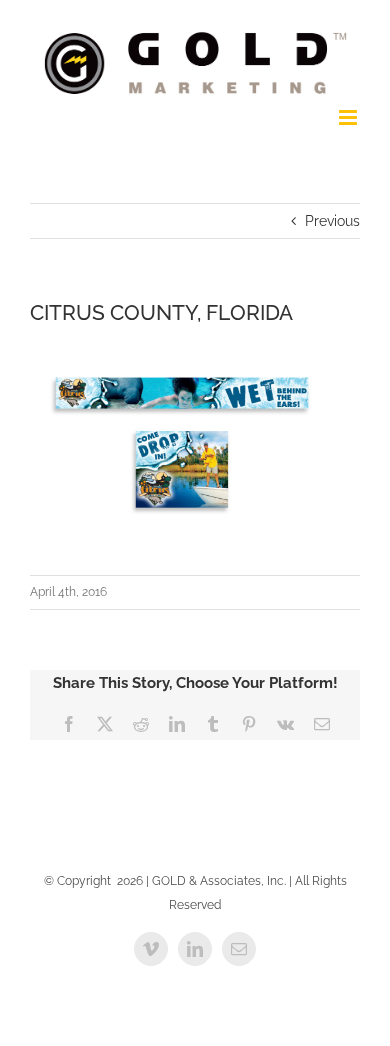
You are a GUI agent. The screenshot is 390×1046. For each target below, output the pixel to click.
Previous (332, 221)
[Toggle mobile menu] (349, 117)
